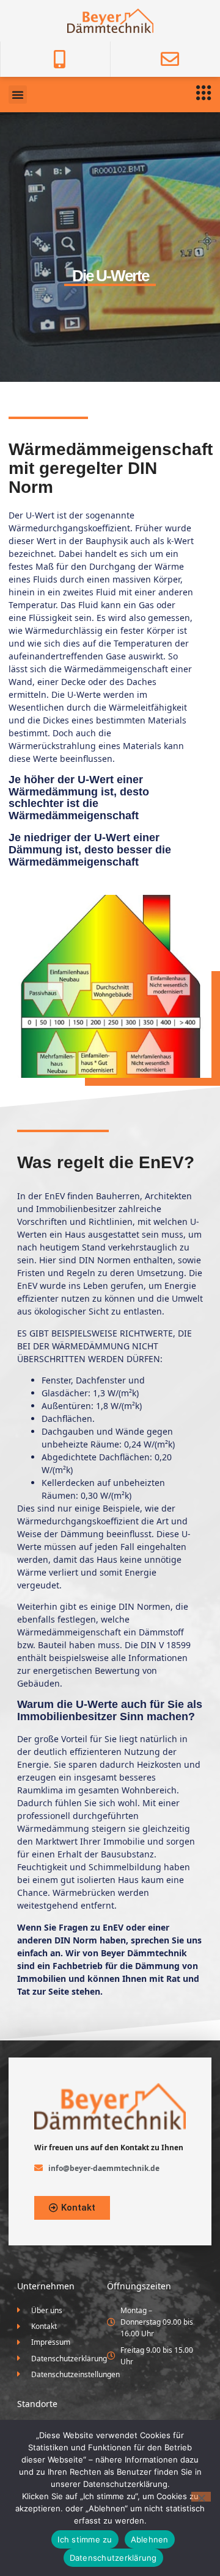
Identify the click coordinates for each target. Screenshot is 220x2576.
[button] (18, 95)
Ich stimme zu (85, 2539)
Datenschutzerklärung (113, 2558)
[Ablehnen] (201, 2497)
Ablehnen (150, 2539)
